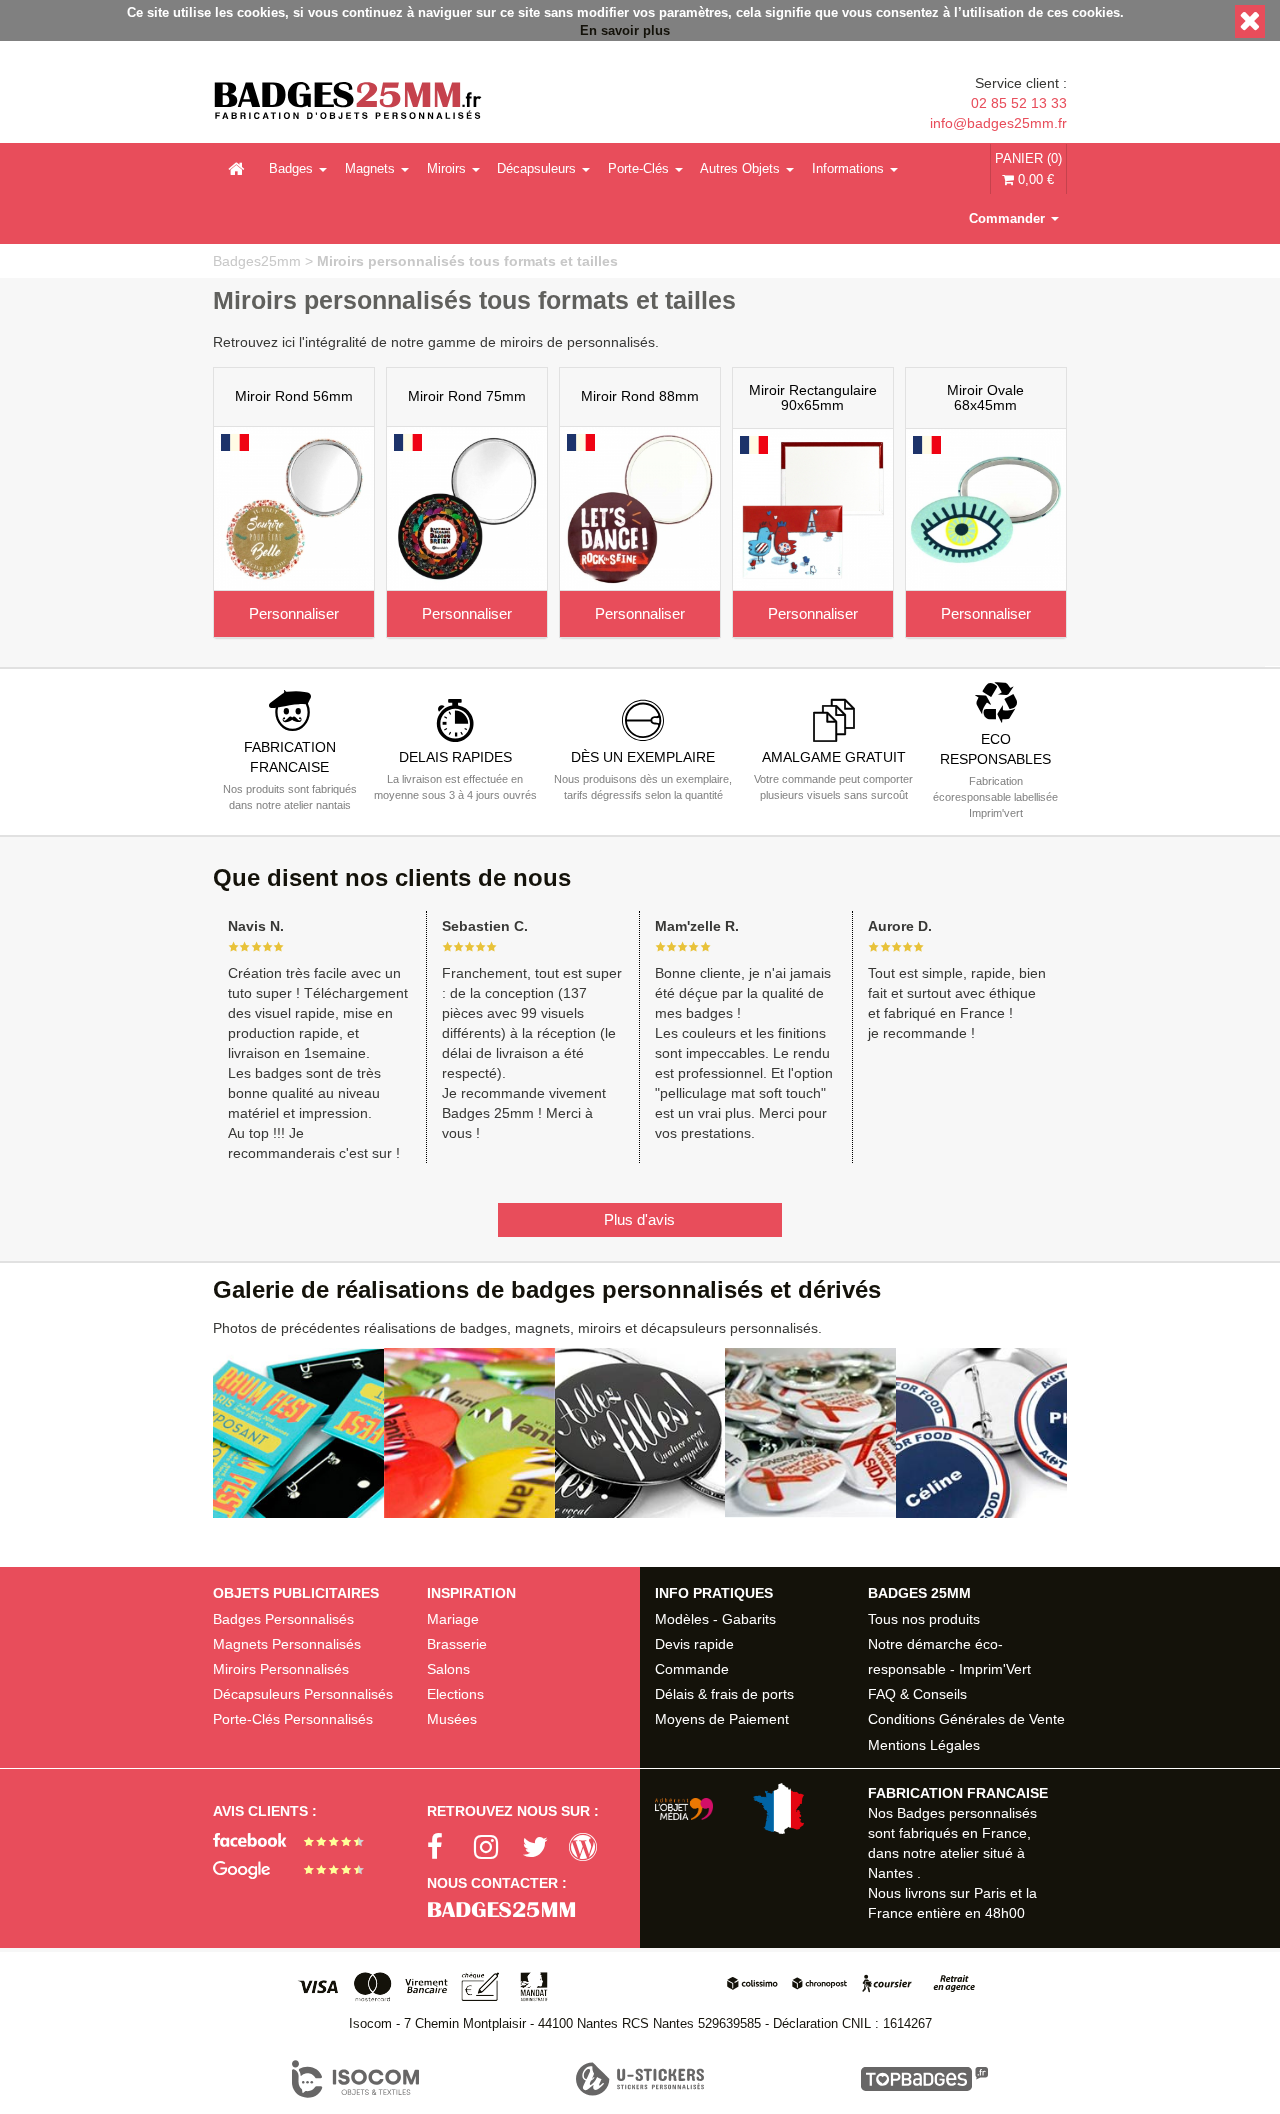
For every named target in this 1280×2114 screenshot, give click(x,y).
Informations (848, 168)
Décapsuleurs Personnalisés (303, 1694)
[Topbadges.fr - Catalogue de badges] (924, 2079)
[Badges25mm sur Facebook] (451, 1848)
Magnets (370, 168)
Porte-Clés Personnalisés (293, 1719)
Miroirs (446, 168)
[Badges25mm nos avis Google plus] (295, 1869)
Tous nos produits (924, 1619)
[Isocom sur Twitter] (546, 1848)
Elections (455, 1694)
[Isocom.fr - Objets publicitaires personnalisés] (355, 2079)
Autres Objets (740, 168)
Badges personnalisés (967, 1813)
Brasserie (457, 1644)
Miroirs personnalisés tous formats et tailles (467, 261)
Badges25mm (257, 261)
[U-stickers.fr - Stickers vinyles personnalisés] (640, 2079)
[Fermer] (1250, 21)
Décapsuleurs (536, 168)
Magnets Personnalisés (287, 1644)
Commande (692, 1669)
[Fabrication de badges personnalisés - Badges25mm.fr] (347, 103)
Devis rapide (694, 1644)
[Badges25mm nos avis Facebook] (295, 1839)
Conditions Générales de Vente (966, 1719)
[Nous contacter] (533, 1910)
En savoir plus (625, 31)
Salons (448, 1669)
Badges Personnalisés (283, 1619)
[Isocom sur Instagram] (498, 1848)
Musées (452, 1719)
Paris (990, 1893)
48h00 (1005, 1913)
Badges (291, 168)
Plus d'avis (639, 1219)
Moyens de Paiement (722, 1719)
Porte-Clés (638, 168)
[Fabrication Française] (737, 1808)
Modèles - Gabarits (715, 1619)
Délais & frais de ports (724, 1694)
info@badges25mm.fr (998, 123)
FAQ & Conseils (917, 1694)
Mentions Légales (924, 1745)
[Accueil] (236, 169)
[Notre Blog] (593, 1848)
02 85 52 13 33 (1018, 103)
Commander (1007, 218)
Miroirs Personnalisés (281, 1669)
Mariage (453, 1619)
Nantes (890, 1873)
